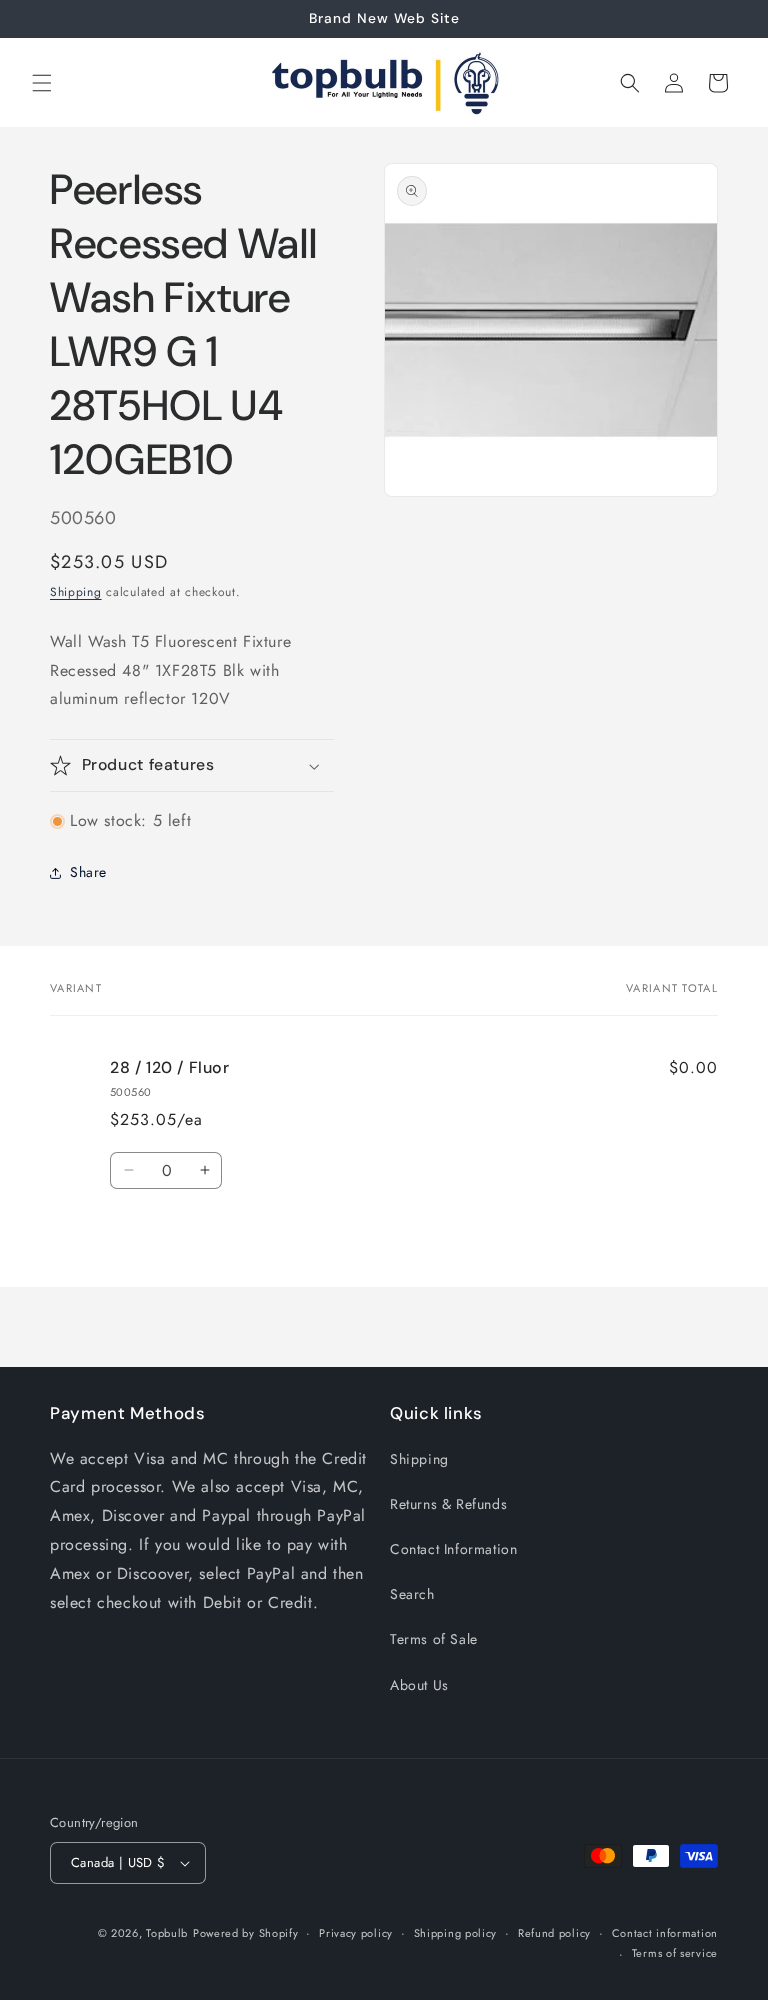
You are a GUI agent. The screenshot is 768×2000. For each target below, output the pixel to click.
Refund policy (554, 1933)
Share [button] (88, 872)
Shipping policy (456, 1933)
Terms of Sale (434, 1639)
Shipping (76, 592)
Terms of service (675, 1953)
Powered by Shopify (246, 1933)
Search (412, 1594)
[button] (42, 83)
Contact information (665, 1933)
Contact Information (453, 1549)
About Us (419, 1685)
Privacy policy (356, 1933)
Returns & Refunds (448, 1504)
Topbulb (167, 1933)
